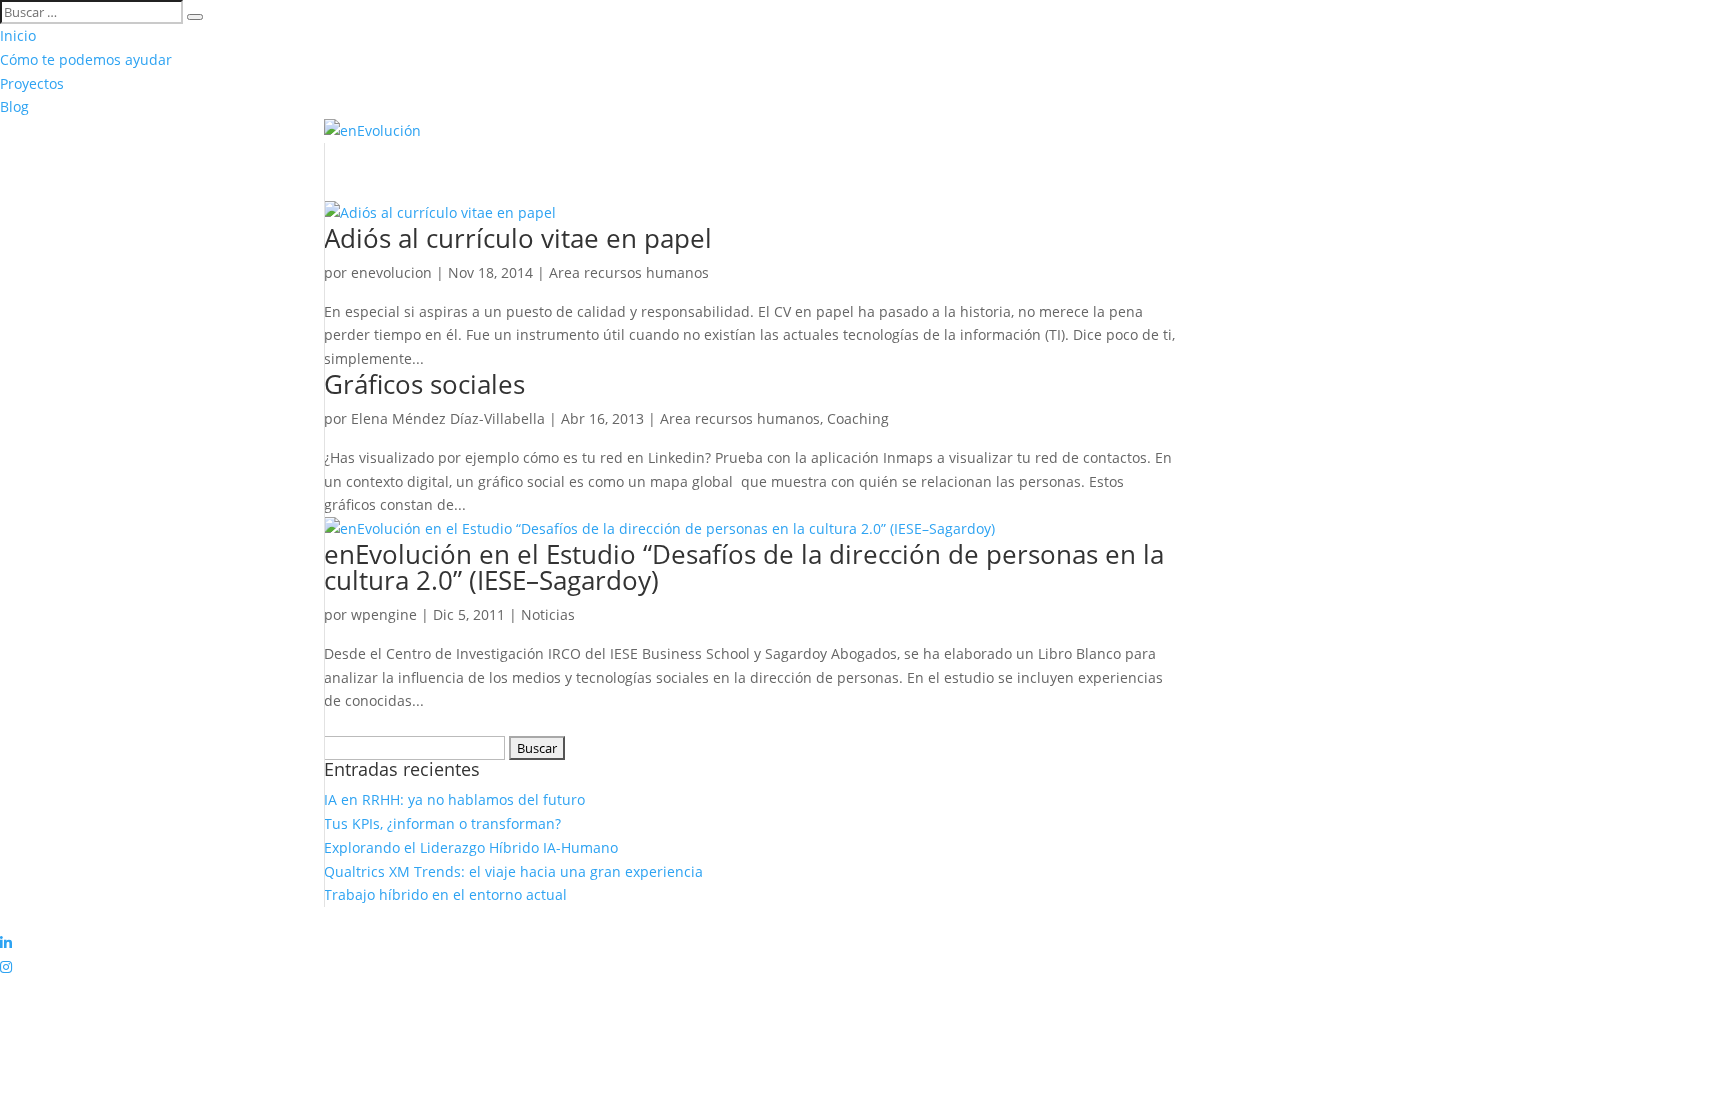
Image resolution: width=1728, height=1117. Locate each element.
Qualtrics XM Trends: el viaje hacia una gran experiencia (513, 871)
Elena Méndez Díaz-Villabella (448, 418)
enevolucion (391, 272)
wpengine (384, 614)
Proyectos (32, 83)
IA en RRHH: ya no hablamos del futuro (454, 799)
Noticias (548, 614)
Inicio (18, 35)
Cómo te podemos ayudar (86, 59)
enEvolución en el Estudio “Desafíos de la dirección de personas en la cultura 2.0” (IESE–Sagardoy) (744, 567)
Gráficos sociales (424, 384)
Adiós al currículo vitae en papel (518, 238)
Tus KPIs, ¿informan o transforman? (442, 823)
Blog (14, 106)
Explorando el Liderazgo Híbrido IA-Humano (471, 847)
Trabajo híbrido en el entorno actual (445, 894)
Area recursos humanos (629, 272)
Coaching (858, 418)
